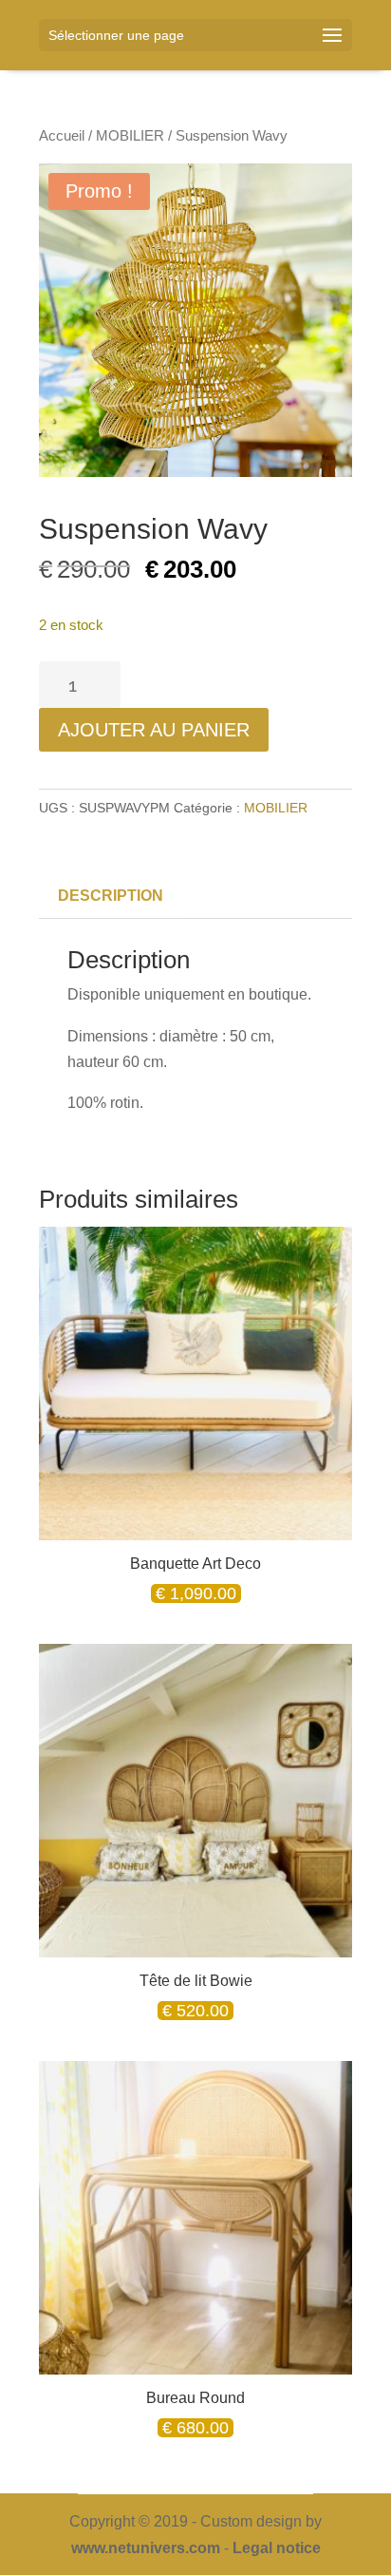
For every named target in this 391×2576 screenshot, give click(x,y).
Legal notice (277, 2548)
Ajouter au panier (154, 730)
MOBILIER (130, 136)
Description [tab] (111, 896)
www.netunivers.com (146, 2548)
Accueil (62, 136)
